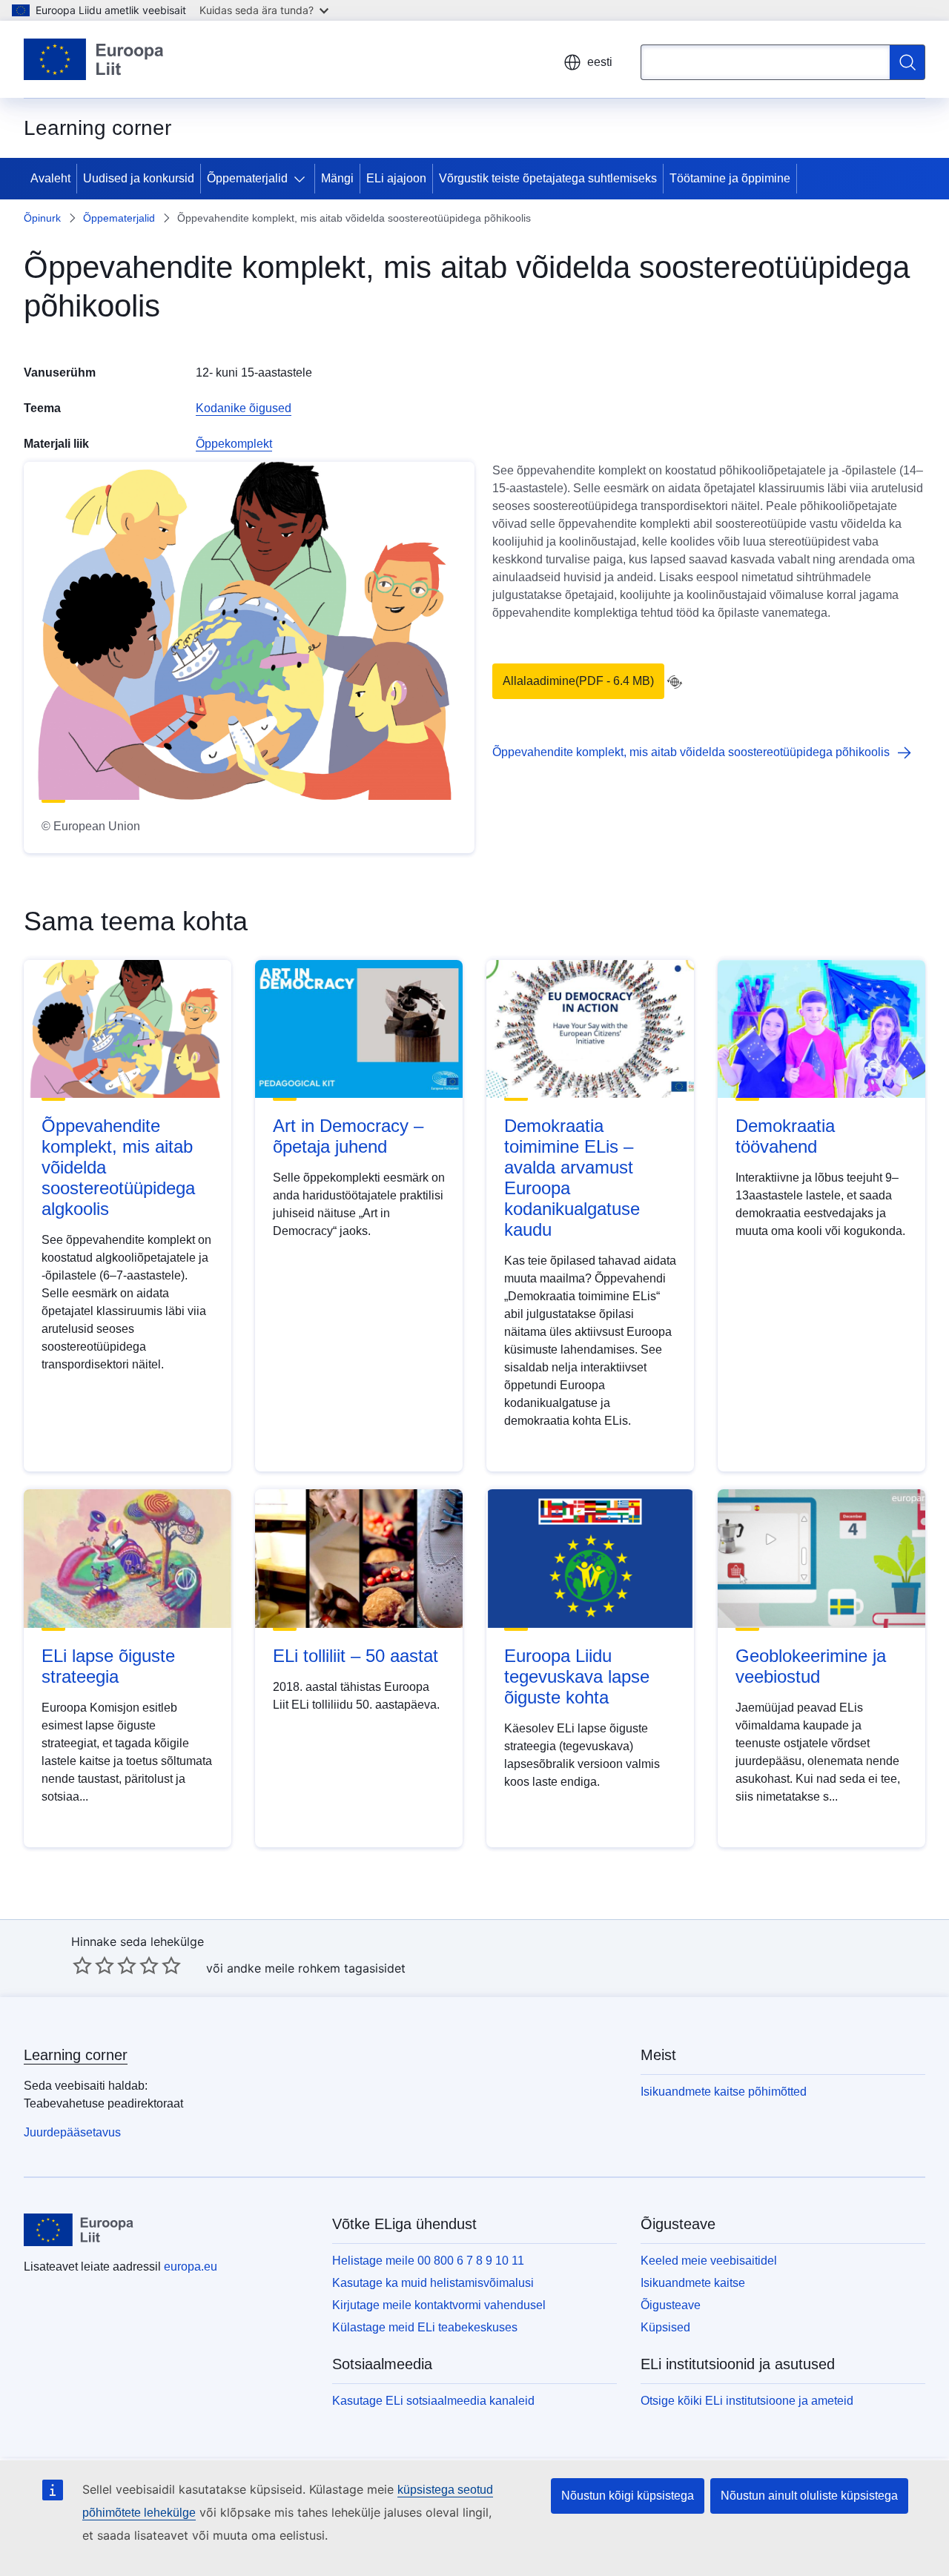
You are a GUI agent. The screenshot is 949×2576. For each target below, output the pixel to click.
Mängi (337, 178)
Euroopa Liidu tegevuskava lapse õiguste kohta (577, 1676)
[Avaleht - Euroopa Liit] (94, 59)
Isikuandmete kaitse (693, 2283)
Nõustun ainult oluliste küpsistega (809, 2496)
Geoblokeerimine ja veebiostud (811, 1666)
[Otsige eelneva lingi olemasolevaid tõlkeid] (675, 682)
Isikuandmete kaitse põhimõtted (724, 2092)
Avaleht (50, 178)
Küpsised (665, 2327)
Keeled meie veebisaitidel (709, 2261)
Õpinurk (42, 218)
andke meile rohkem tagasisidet (316, 1968)
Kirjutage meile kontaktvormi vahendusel (439, 2305)
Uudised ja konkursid (139, 178)
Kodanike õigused (244, 408)
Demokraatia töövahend (785, 1136)
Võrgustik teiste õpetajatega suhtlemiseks (548, 178)
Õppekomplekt (234, 444)
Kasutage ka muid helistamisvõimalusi (433, 2283)
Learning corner (76, 2055)
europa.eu (191, 2267)
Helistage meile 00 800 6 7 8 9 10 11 (428, 2261)
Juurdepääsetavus (72, 2132)
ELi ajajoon (396, 178)
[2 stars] (93, 1965)
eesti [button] (600, 62)
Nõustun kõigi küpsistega (628, 2496)
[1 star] (82, 1965)
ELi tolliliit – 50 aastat (356, 1656)
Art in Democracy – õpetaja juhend (348, 1136)
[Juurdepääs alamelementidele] (302, 179)
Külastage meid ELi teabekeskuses (425, 2327)
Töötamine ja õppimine (730, 178)
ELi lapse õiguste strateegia (108, 1666)
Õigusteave (671, 2305)
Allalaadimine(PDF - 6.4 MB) (578, 681)
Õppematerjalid (247, 178)
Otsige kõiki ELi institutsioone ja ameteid (747, 2401)
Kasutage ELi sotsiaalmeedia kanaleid (433, 2401)
